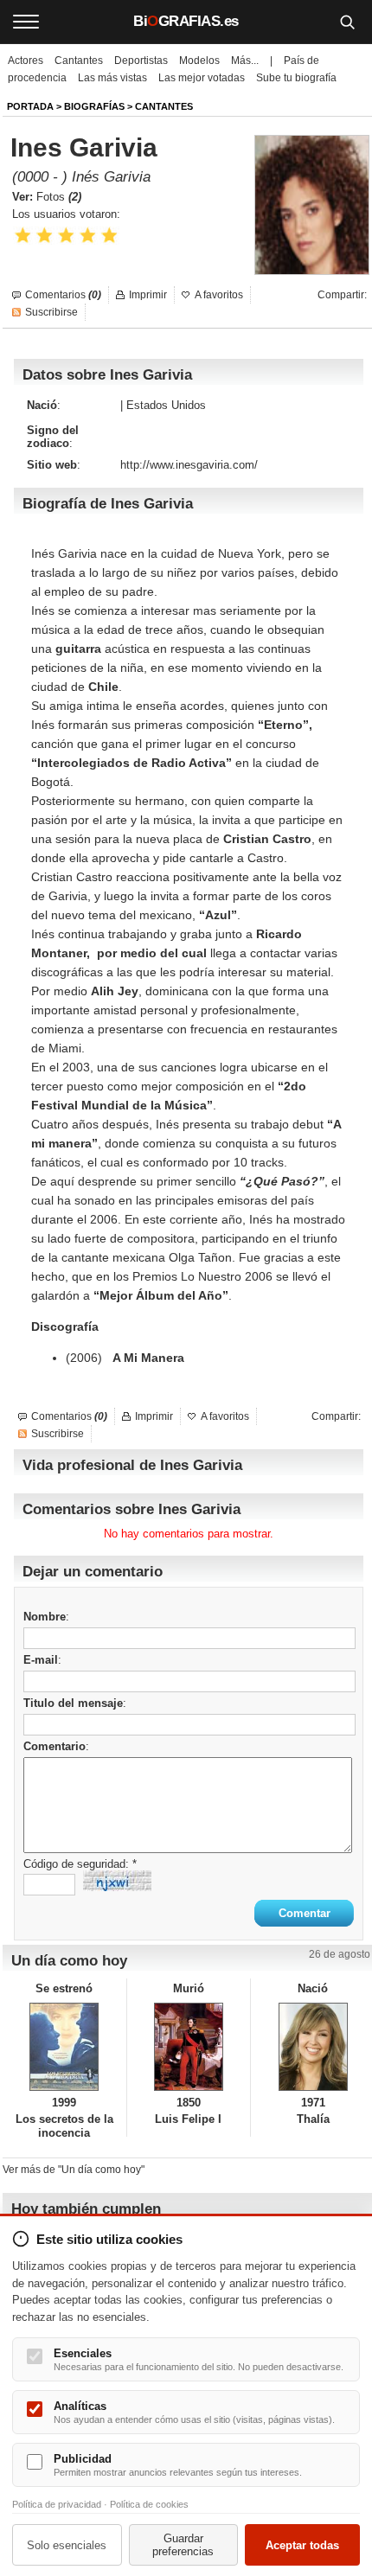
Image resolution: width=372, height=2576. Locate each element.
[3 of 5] (66, 236)
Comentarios (63, 295)
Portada (30, 106)
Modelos (199, 61)
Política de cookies (149, 2504)
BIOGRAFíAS (94, 106)
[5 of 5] (109, 236)
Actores (26, 61)
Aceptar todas (302, 2545)
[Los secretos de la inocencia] (64, 2047)
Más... (245, 61)
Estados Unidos (166, 405)
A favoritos (219, 295)
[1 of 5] (23, 236)
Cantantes (79, 61)
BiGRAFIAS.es (186, 21)
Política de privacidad (57, 2504)
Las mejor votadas (202, 78)
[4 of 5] (88, 236)
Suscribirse (51, 312)
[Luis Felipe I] (189, 2047)
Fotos (59, 197)
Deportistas (141, 61)
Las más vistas (112, 78)
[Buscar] (347, 22)
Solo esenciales (67, 2545)
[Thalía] (313, 2047)
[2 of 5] (45, 236)
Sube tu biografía (296, 78)
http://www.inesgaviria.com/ (189, 465)
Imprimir (148, 295)
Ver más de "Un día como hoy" (74, 2170)
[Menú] (26, 22)
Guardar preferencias (183, 2545)
